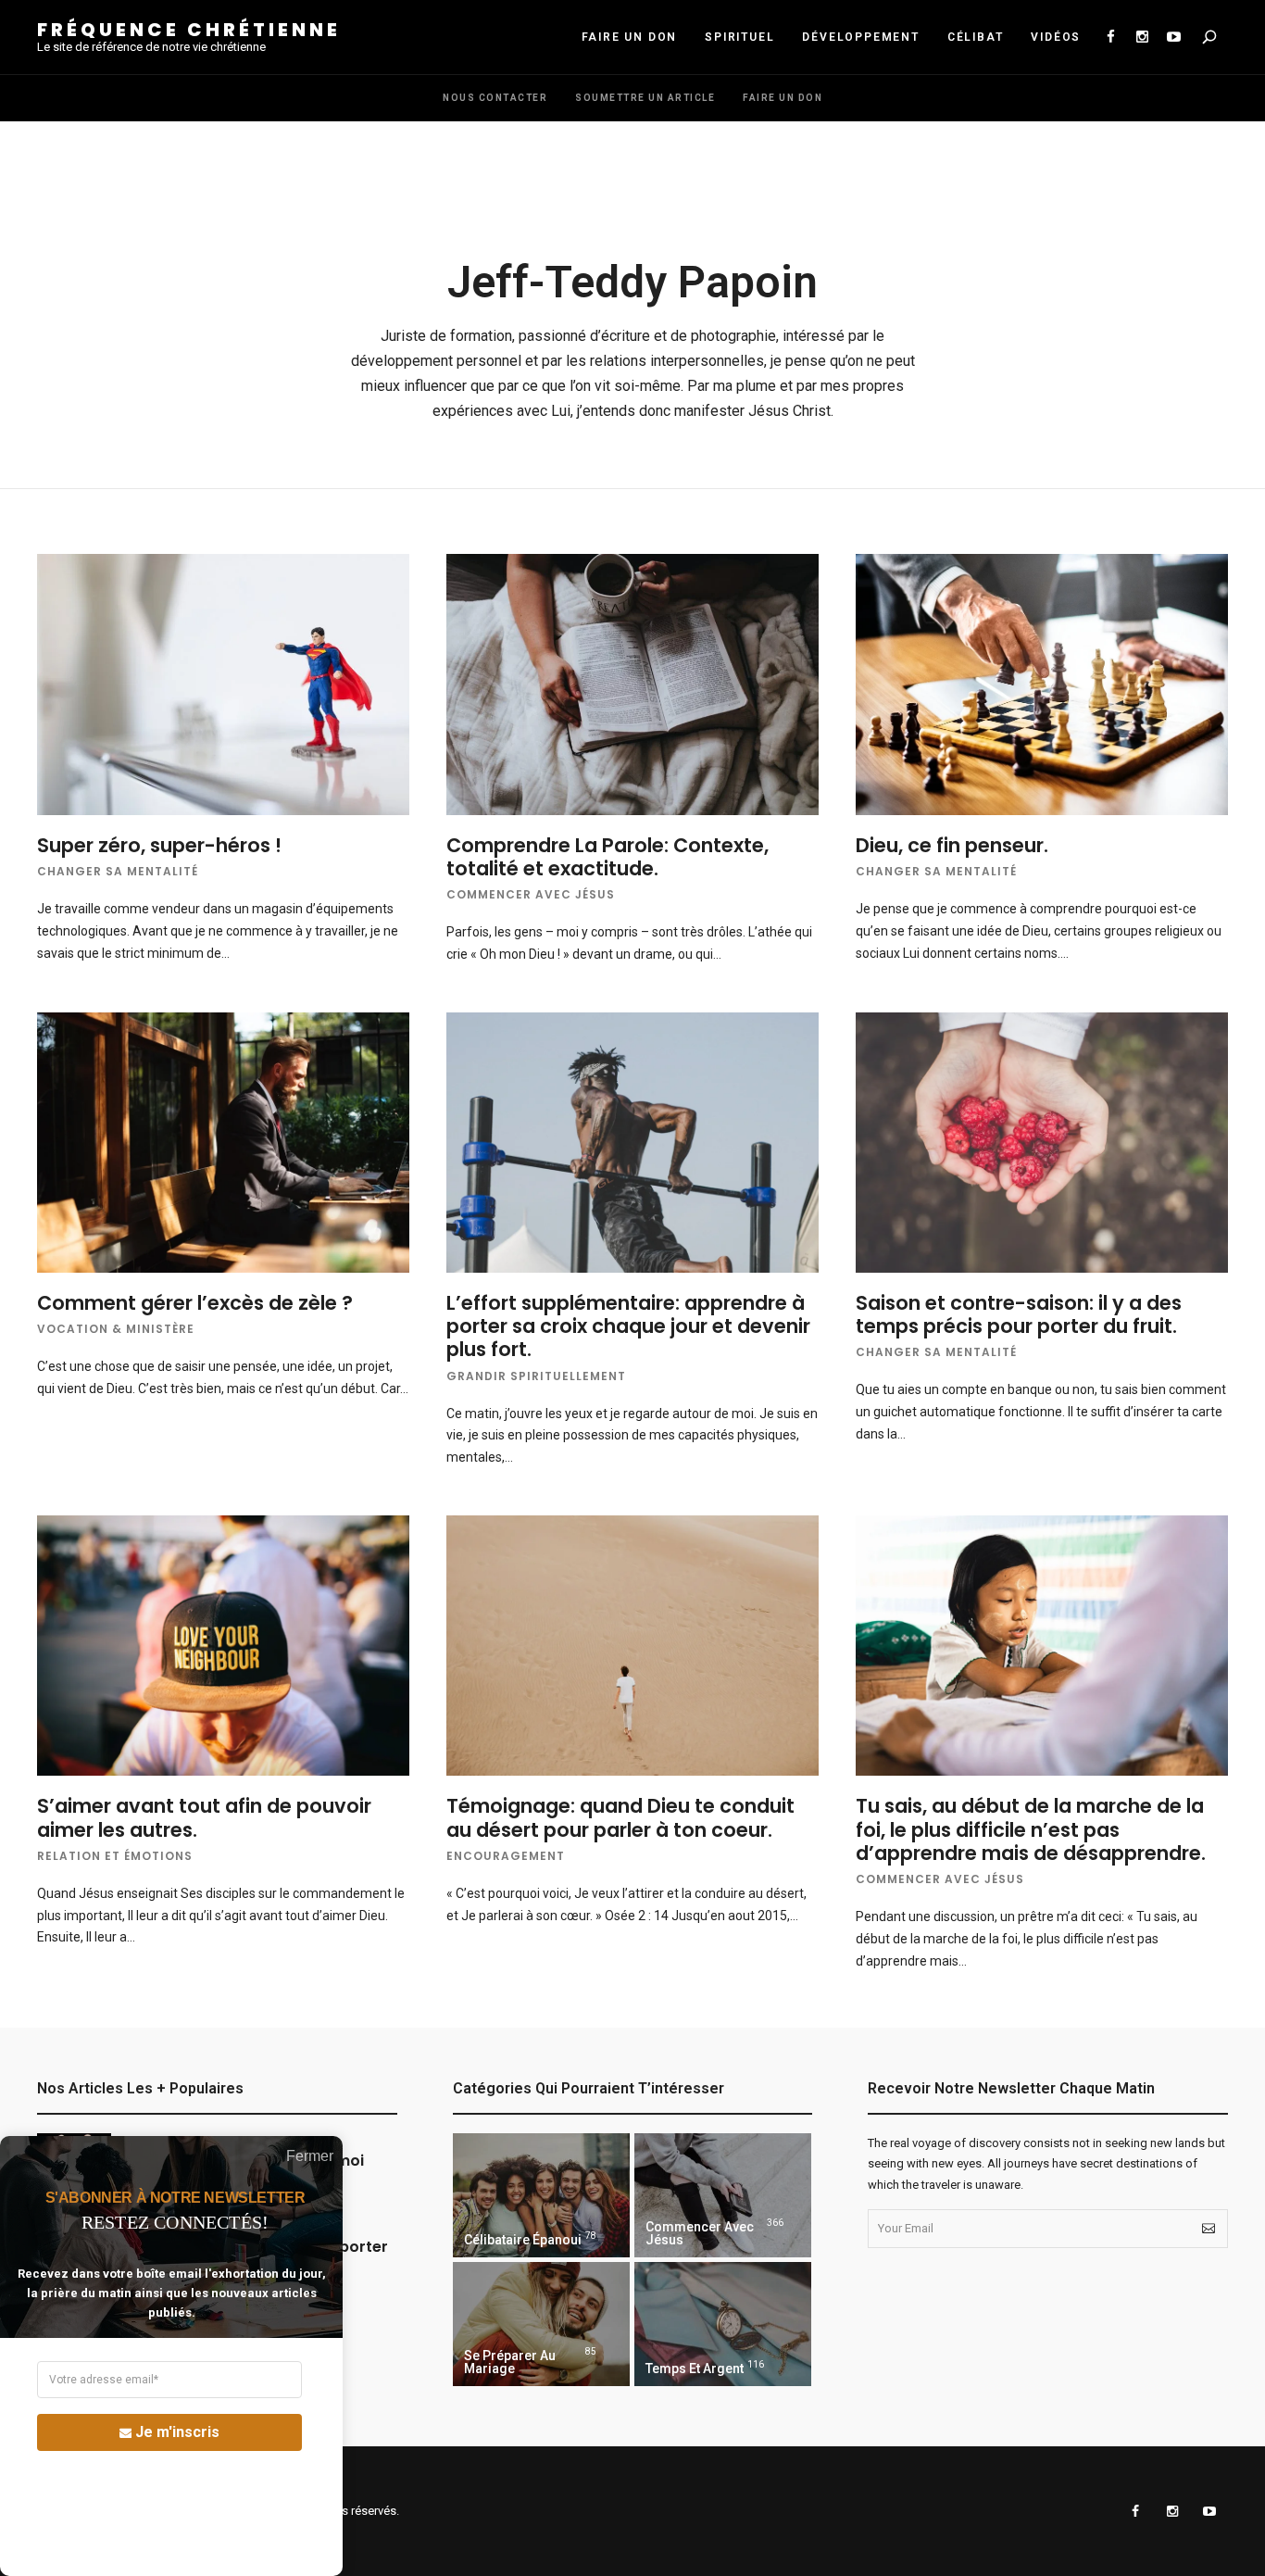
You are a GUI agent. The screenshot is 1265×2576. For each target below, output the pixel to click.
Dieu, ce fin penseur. (952, 845)
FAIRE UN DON (630, 37)
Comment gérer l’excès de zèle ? (195, 1303)
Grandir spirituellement (536, 1376)
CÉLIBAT (976, 37)
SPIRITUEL (739, 37)
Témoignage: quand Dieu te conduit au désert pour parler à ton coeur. (620, 1817)
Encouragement (506, 1856)
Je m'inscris (177, 2432)
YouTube (1173, 37)
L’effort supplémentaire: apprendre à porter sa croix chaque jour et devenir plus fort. (628, 1326)
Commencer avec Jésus (531, 894)
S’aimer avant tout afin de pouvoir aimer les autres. (204, 1817)
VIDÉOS (1056, 37)
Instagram (1142, 37)
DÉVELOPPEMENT (860, 37)
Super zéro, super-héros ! (159, 845)
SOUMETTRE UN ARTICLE (645, 98)
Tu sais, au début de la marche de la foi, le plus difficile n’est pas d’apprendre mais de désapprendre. (1031, 1829)
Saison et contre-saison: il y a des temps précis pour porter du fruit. (1019, 1314)
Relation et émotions (115, 1856)
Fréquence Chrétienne (189, 30)
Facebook (1110, 37)
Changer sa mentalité (118, 871)
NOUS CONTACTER (495, 98)
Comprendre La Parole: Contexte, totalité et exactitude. (607, 857)
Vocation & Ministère (116, 1329)
